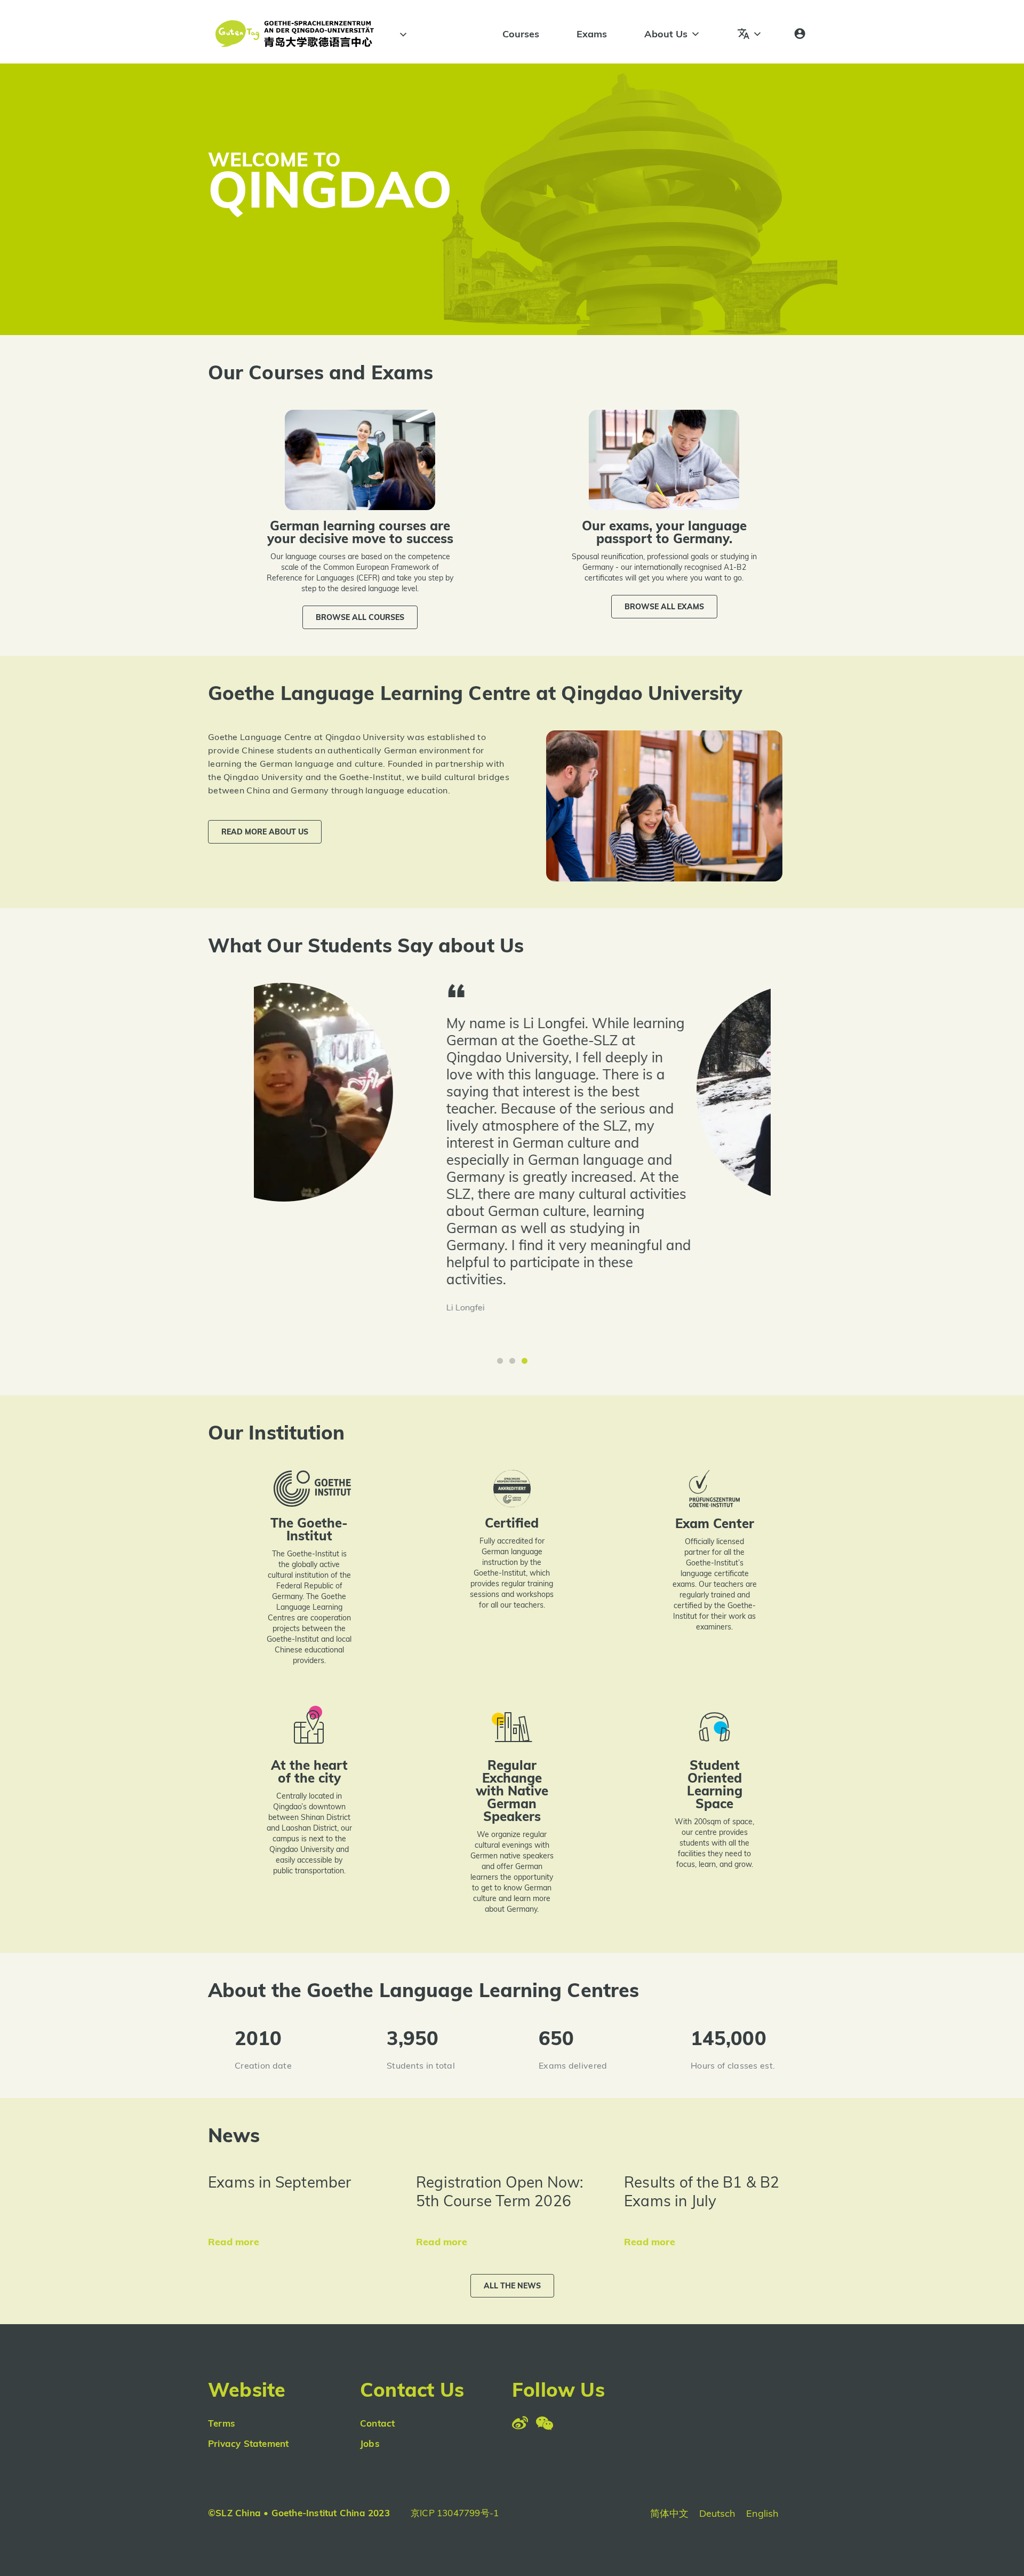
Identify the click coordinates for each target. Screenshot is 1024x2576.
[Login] (800, 34)
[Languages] (750, 34)
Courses (521, 34)
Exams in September (280, 2182)
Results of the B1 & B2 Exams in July (702, 2191)
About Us (666, 34)
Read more (234, 2242)
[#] (402, 35)
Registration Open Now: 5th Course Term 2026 (499, 2191)
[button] (360, 617)
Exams (592, 34)
